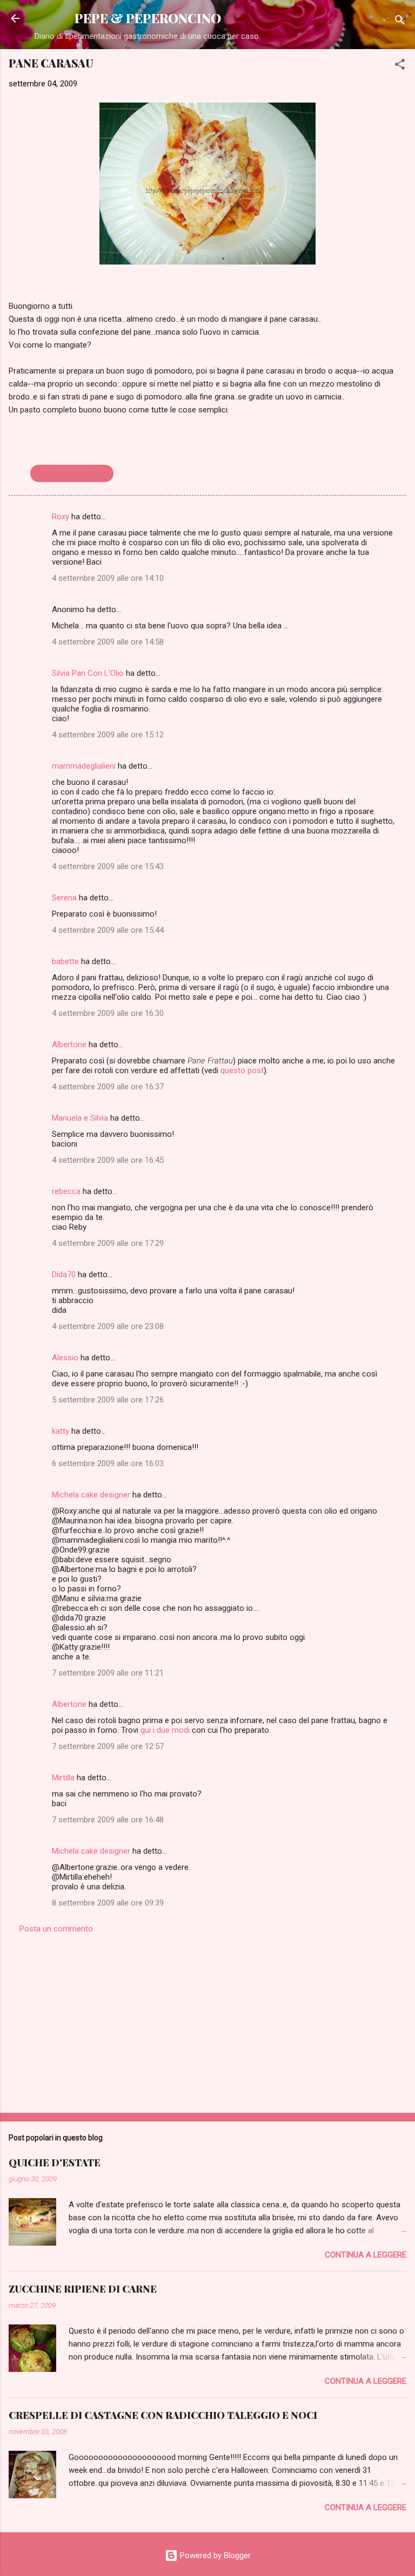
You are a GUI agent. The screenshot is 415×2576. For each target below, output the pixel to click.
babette (65, 961)
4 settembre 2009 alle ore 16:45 (108, 1160)
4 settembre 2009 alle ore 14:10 (108, 578)
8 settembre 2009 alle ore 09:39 (108, 1903)
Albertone (69, 1045)
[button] (400, 66)
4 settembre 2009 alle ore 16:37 (108, 1087)
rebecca (66, 1191)
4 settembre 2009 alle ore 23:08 (108, 1326)
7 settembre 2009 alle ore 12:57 (108, 1746)
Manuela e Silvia (80, 1118)
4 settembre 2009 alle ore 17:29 (108, 1243)
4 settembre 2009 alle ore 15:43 (108, 866)
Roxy (61, 517)
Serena (64, 898)
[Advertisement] (207, 2020)
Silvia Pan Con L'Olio (88, 673)
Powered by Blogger (214, 2555)
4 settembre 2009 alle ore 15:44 (108, 930)
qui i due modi (165, 1730)
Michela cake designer (91, 1495)
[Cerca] (400, 22)
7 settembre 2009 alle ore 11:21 (108, 1673)
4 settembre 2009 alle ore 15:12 (108, 735)
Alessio (65, 1358)
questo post (242, 1070)
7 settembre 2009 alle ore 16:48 (108, 1820)
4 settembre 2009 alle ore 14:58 (108, 642)
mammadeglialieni (84, 766)
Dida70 (64, 1275)
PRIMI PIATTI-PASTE (72, 473)
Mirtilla (63, 1778)
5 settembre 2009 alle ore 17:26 (108, 1400)
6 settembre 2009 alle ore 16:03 (108, 1463)
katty (61, 1431)
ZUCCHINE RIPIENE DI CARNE (83, 2289)
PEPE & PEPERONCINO (148, 18)
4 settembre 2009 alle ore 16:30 (108, 1013)
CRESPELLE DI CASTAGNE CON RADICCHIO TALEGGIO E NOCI (163, 2415)
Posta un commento (56, 1929)
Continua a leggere (366, 2255)
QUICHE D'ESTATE (55, 2163)
